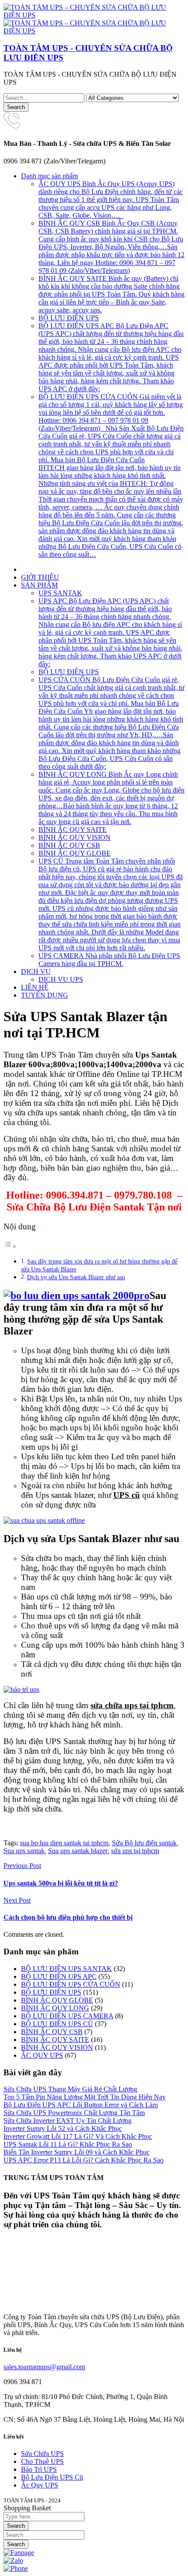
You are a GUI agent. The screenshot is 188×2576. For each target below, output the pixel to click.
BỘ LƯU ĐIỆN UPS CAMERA (67, 2016)
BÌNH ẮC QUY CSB (52, 2032)
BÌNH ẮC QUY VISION (57, 2047)
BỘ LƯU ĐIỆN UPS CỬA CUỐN (71, 1984)
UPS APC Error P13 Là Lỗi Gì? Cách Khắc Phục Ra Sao (84, 2160)
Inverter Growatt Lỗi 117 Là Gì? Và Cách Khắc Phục (78, 2136)
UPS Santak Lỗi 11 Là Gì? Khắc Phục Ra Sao (68, 2144)
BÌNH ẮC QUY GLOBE (57, 2000)
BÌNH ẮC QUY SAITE (55, 2040)
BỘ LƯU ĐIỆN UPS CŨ (57, 2024)
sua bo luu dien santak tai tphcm (64, 1843)
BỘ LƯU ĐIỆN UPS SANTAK (66, 1969)
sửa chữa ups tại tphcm (132, 1705)
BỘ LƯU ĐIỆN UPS (51, 1992)
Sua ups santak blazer (78, 1851)
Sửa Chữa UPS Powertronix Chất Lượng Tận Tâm (74, 2113)
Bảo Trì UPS (39, 2469)
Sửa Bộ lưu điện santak (144, 1843)
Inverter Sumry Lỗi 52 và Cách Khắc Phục (63, 2128)
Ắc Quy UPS (40, 2485)
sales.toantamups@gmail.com (44, 2367)
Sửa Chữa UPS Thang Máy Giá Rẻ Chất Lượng (70, 2089)
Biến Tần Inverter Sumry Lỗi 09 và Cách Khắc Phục (77, 2152)
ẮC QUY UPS (42, 2055)
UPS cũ (127, 1495)
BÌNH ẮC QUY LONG (55, 2008)
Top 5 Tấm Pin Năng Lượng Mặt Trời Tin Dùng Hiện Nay (85, 2097)
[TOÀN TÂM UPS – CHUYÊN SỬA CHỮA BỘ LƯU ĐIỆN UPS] (94, 15)
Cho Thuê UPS (42, 2461)
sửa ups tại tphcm (135, 1851)
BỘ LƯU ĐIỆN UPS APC (59, 1976)
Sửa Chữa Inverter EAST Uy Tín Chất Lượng (68, 2121)
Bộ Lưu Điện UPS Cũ (52, 2477)
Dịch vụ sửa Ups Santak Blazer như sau (76, 1277)
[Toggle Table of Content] (10, 1246)
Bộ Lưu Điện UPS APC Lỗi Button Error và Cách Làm (81, 2105)
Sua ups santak (24, 1851)
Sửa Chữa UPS (42, 2454)
